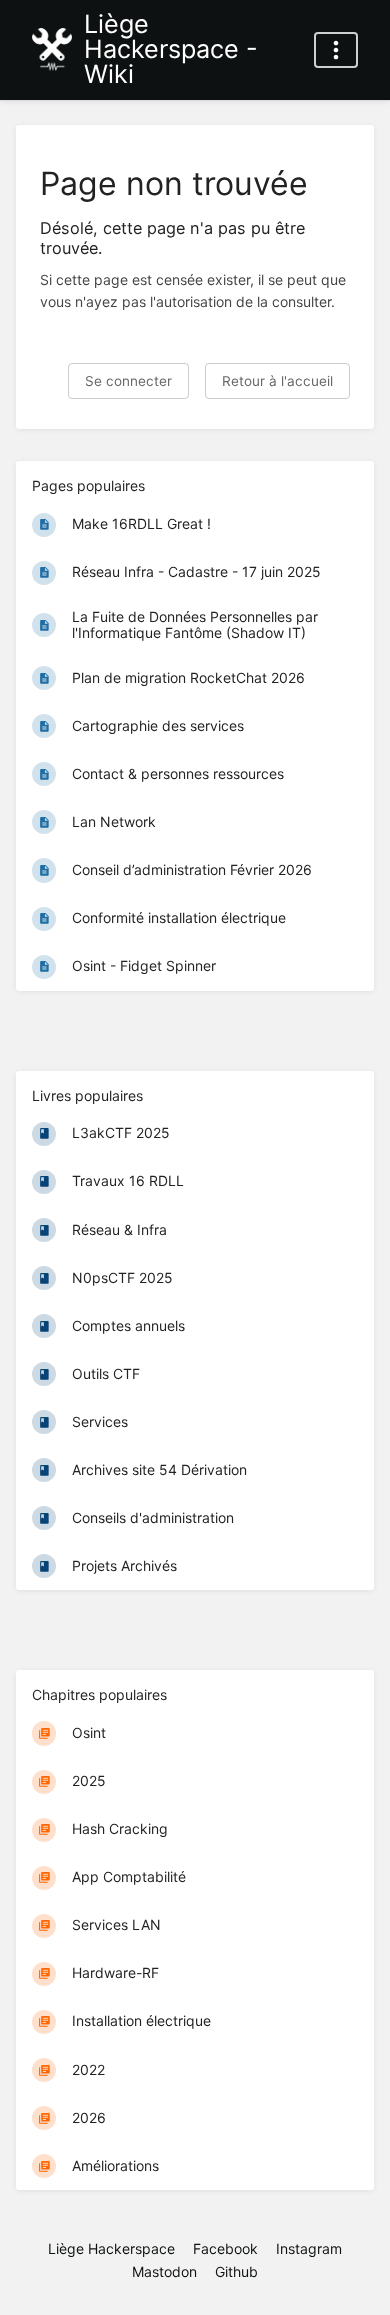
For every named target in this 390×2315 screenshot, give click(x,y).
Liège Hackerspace (111, 2248)
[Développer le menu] (336, 50)
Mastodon (164, 2271)
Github (236, 2271)
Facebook (225, 2248)
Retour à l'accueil (277, 381)
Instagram (309, 2248)
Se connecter (128, 381)
